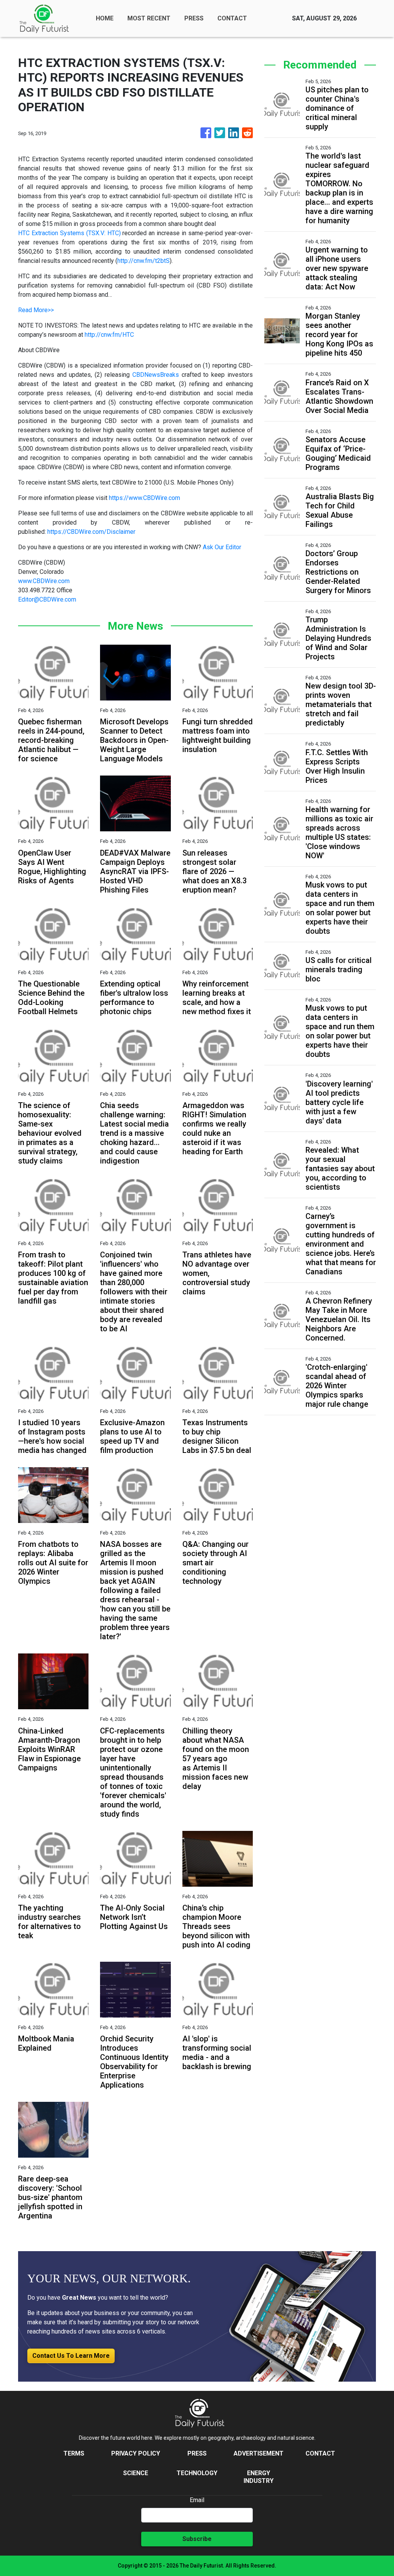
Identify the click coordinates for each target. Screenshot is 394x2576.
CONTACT (232, 18)
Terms (74, 2453)
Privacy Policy (136, 2453)
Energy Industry (259, 2477)
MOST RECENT (149, 18)
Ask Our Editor (222, 547)
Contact (320, 2453)
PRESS (194, 18)
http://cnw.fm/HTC (109, 335)
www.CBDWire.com (44, 581)
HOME (105, 18)
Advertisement (259, 2453)
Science (136, 2473)
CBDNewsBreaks (156, 375)
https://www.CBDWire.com (144, 498)
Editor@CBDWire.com (47, 599)
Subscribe (197, 2539)
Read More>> (36, 310)
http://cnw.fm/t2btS (144, 261)
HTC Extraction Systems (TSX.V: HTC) (69, 233)
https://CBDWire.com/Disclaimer (91, 532)
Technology (197, 2473)
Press (197, 2453)
